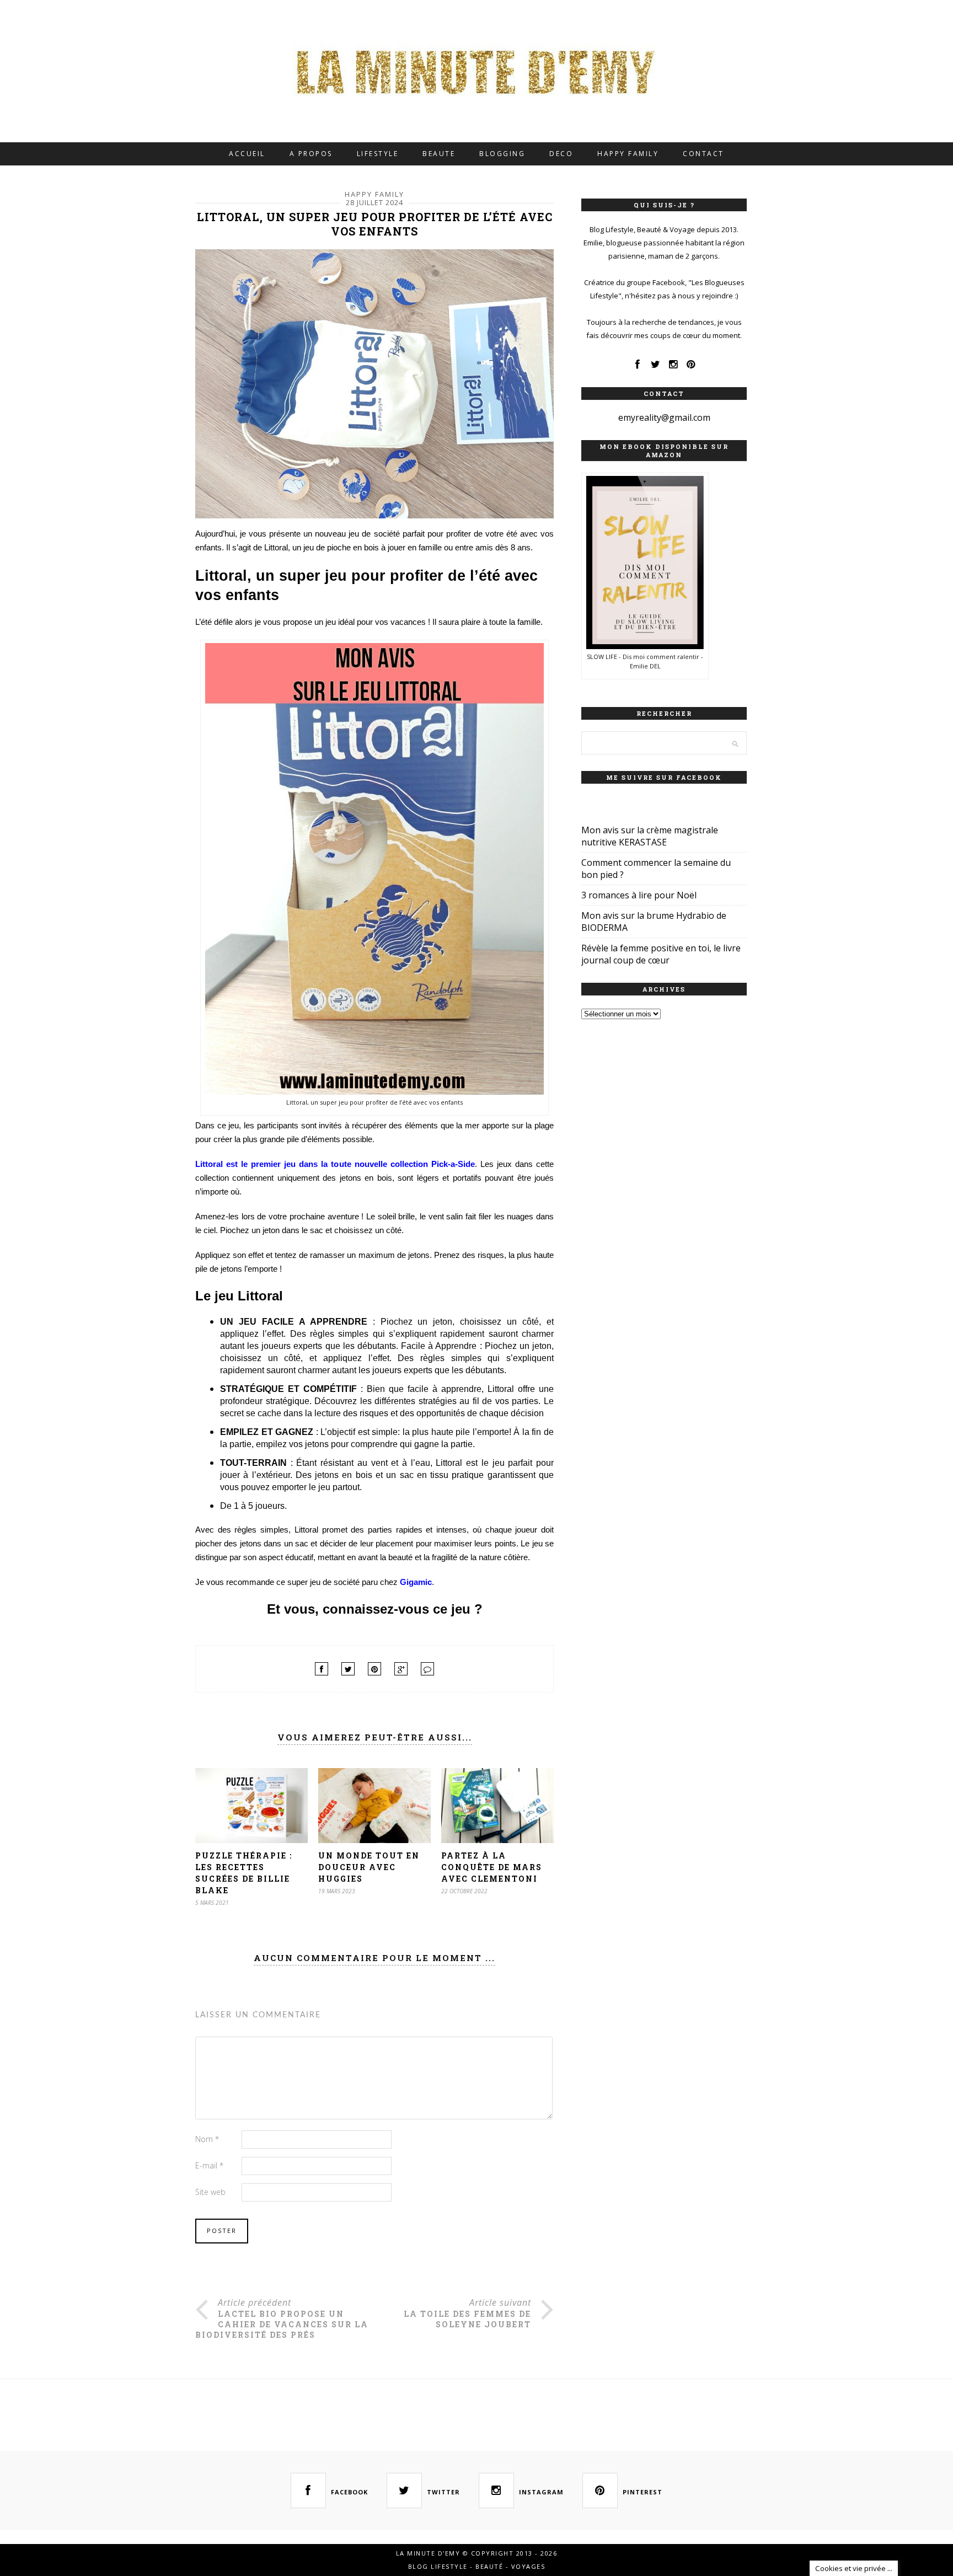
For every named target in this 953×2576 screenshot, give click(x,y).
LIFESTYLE (378, 154)
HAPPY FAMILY (628, 154)
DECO (561, 154)
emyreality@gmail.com (664, 417)
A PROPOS (311, 154)
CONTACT (703, 154)
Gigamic (416, 1582)
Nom (207, 2139)
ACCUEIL (247, 154)
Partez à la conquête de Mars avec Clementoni (492, 1867)
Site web (210, 2192)
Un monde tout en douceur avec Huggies (369, 1867)
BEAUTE (439, 154)
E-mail (209, 2165)
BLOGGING (502, 154)
